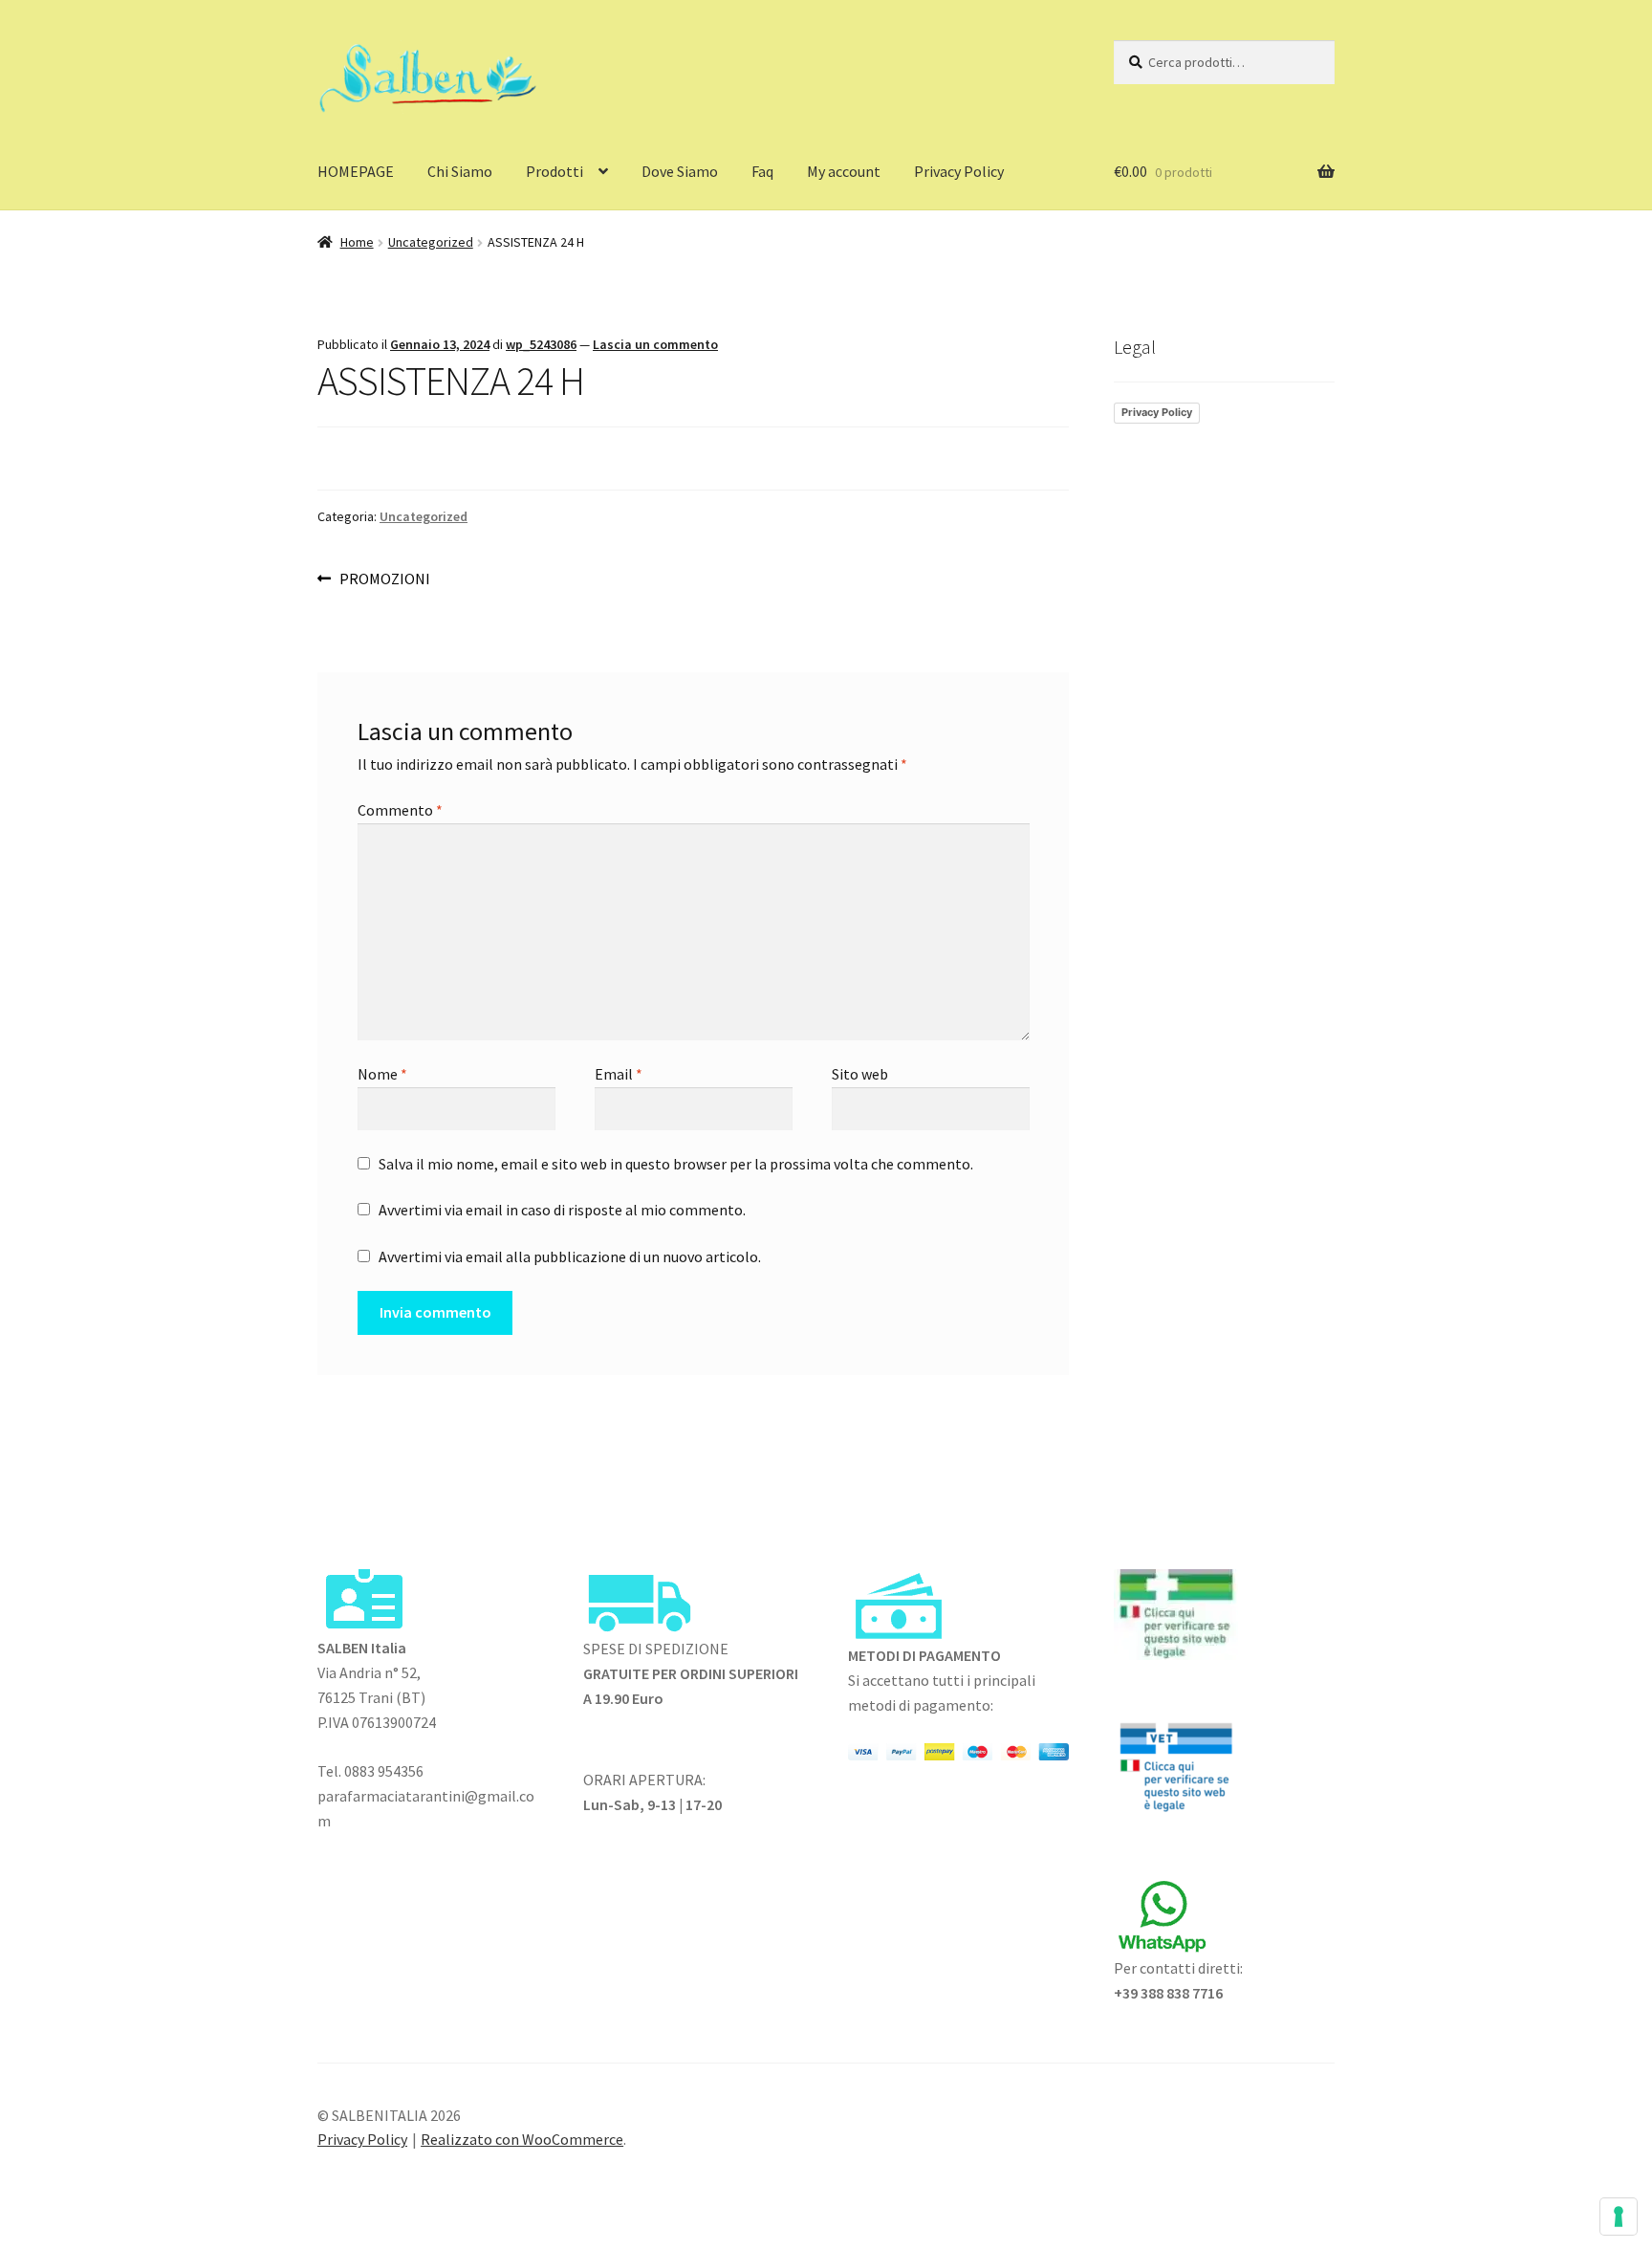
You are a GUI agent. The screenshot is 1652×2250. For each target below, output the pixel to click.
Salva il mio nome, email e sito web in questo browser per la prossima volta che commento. (676, 1164)
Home (357, 242)
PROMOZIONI (384, 580)
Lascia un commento (655, 344)
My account (844, 171)
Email (619, 1074)
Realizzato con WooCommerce (522, 2139)
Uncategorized (431, 242)
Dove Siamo (680, 171)
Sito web (860, 1074)
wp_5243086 (541, 344)
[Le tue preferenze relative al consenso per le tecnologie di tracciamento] (1619, 2217)
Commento (400, 810)
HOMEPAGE (356, 171)
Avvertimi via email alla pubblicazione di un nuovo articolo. (570, 1256)
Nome (382, 1074)
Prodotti (554, 171)
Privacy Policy (959, 171)
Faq (762, 171)
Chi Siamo (460, 171)
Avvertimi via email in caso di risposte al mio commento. (562, 1210)
